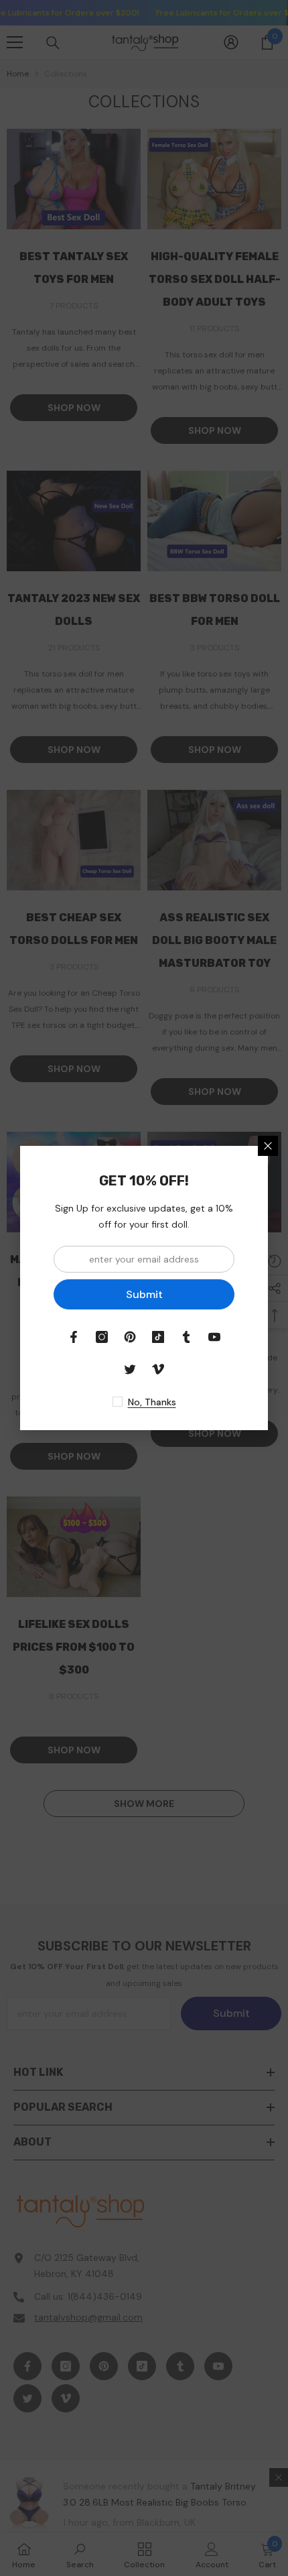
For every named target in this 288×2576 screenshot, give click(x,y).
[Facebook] (74, 1337)
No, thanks (152, 1402)
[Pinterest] (130, 1337)
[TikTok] (158, 1337)
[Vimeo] (158, 1369)
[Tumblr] (186, 1337)
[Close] (268, 1146)
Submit (144, 1294)
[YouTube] (214, 1337)
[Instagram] (102, 1337)
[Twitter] (130, 1369)
